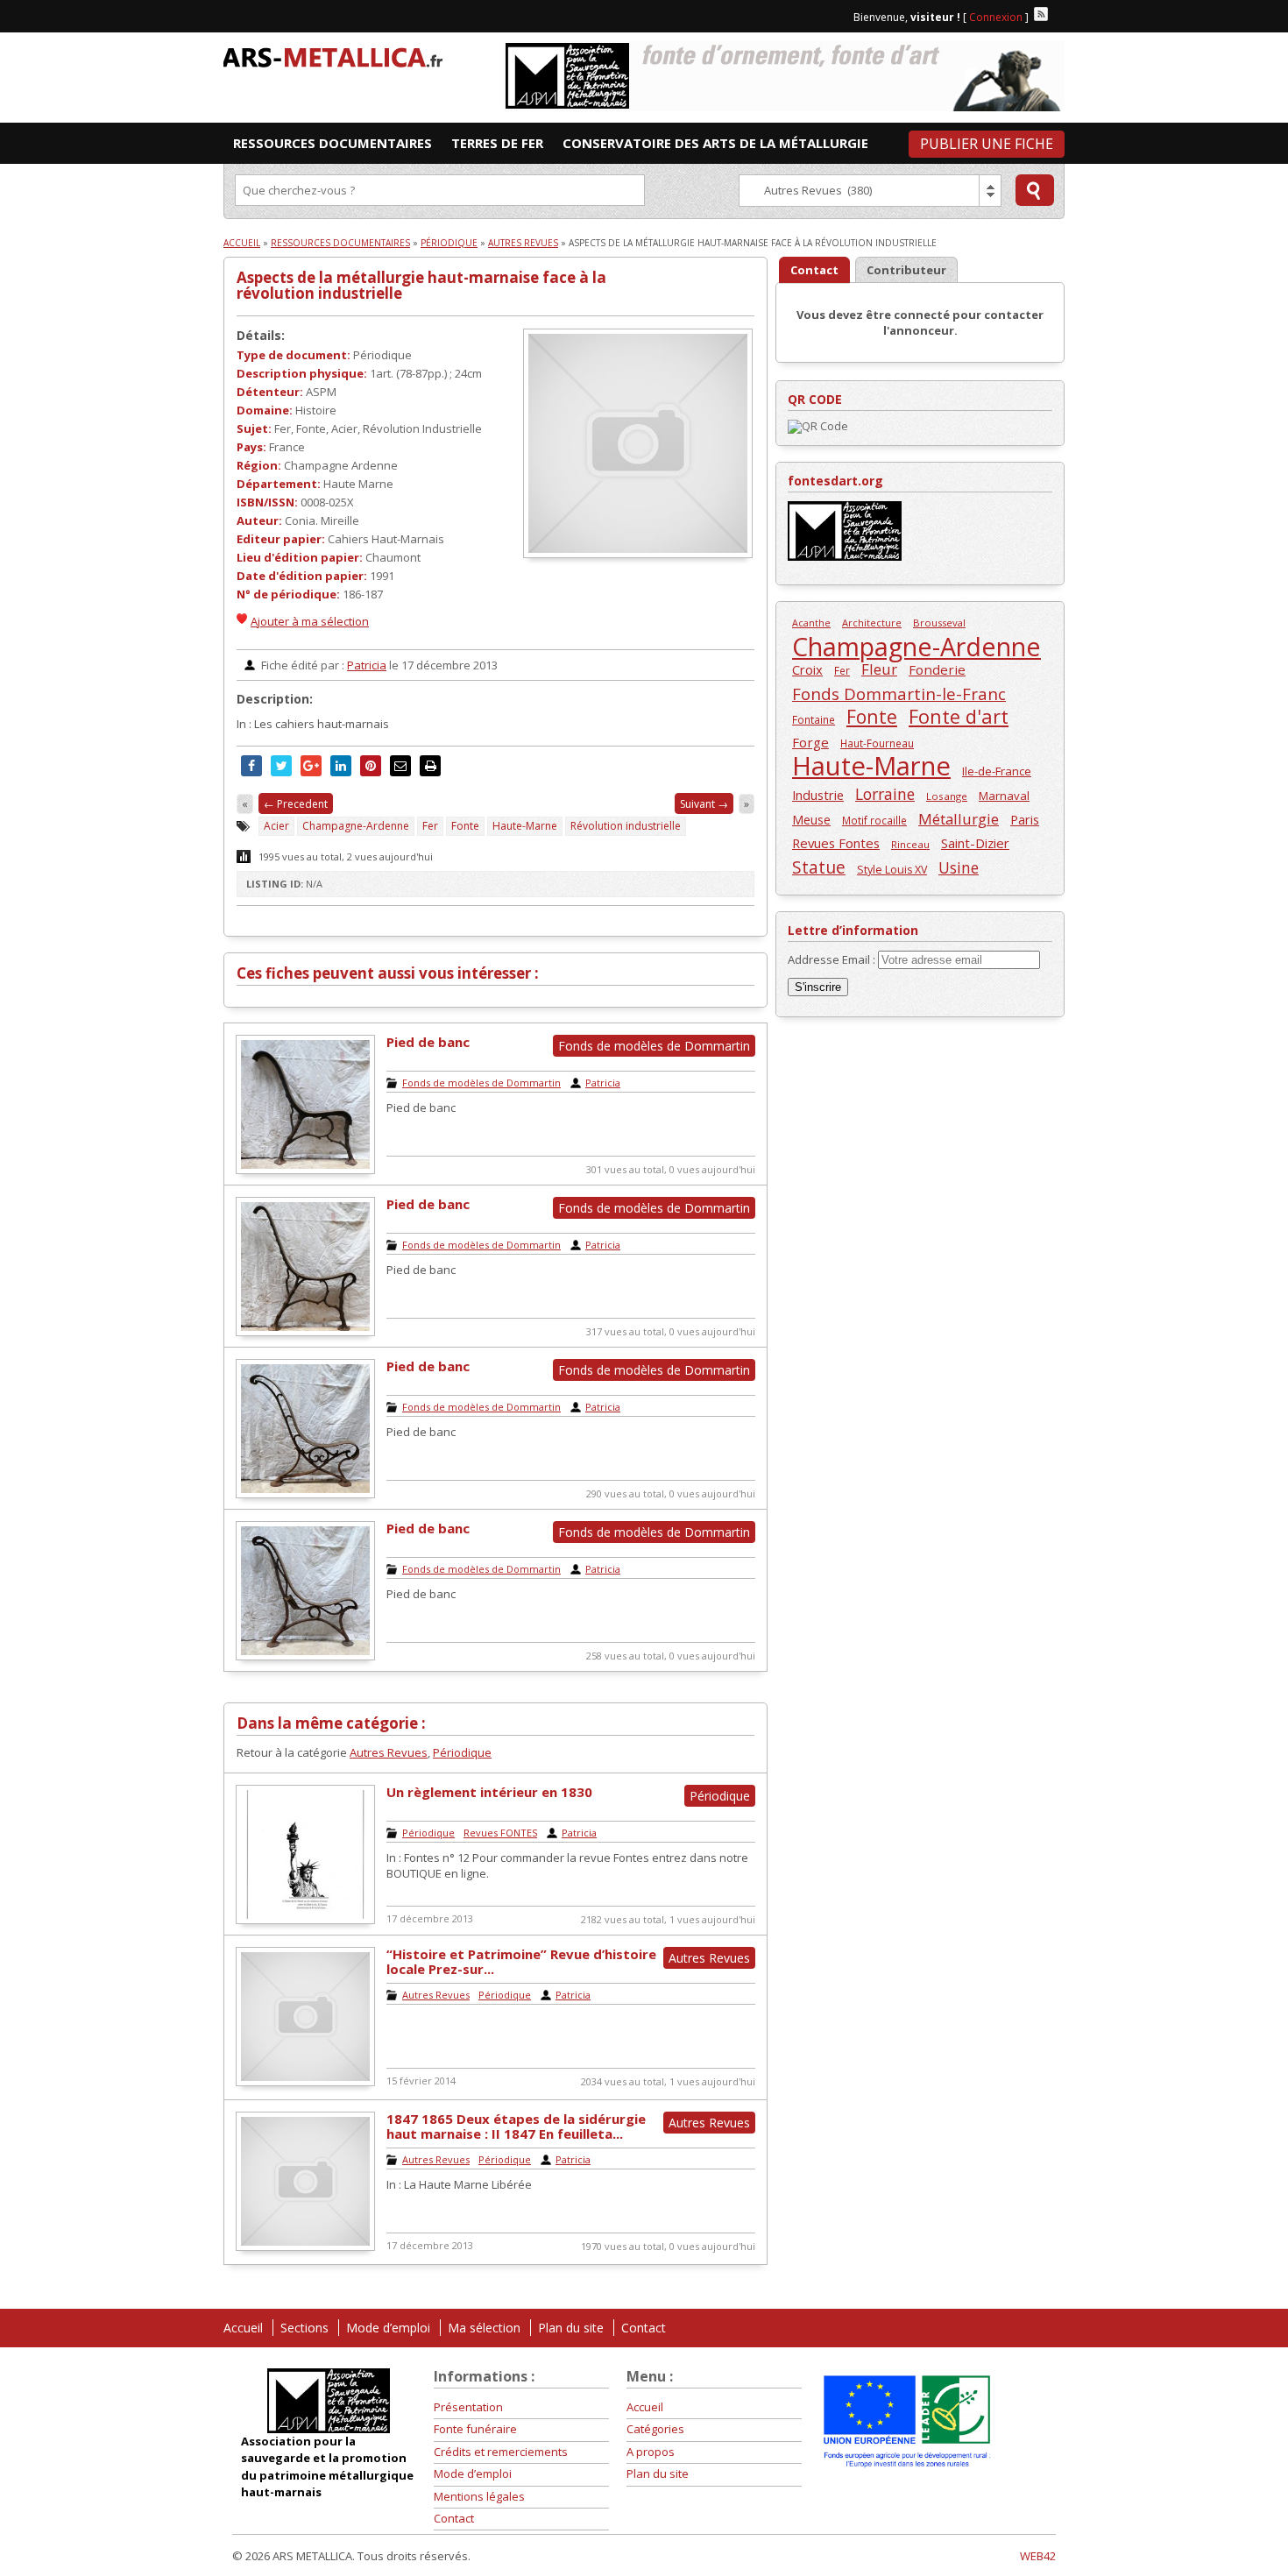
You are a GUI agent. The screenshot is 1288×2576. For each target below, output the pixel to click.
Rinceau (910, 844)
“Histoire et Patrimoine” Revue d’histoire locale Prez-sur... (521, 1961)
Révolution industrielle (626, 826)
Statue (819, 867)
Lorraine (885, 794)
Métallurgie (959, 819)
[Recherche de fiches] (1035, 190)
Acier (276, 826)
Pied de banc (428, 1042)
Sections (304, 2328)
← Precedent (296, 804)
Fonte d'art (959, 716)
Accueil (242, 243)
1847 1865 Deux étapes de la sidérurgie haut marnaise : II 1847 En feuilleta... (516, 2126)
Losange (947, 796)
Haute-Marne (525, 826)
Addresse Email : (833, 959)
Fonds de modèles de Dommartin (481, 1083)
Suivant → (704, 804)
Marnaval (1004, 796)
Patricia (367, 665)
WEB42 (1038, 2556)
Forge (810, 742)
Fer (430, 826)
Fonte (465, 826)
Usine (959, 868)
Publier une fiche (987, 144)
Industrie (818, 795)
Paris (1025, 819)
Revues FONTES (500, 1833)
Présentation (468, 2407)
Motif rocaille (874, 820)
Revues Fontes (836, 843)
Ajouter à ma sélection (310, 621)
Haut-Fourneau (877, 743)
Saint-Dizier (975, 843)
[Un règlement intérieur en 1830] (305, 1920)
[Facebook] (1058, 14)
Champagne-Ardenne (356, 826)
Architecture (872, 623)
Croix (807, 669)
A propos (651, 2452)
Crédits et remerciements (501, 2452)
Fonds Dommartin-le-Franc (899, 694)
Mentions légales (479, 2496)
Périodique (449, 243)
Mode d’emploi (388, 2328)
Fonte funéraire (475, 2429)
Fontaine (814, 719)
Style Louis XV (892, 870)
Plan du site (571, 2328)
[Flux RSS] (1041, 14)
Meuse (811, 820)
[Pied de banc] (305, 1170)
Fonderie (937, 669)
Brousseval (939, 623)
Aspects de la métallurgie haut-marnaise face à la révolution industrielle (421, 285)
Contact (644, 2328)
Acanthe (811, 623)
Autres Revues (523, 243)
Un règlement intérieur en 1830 (489, 1792)
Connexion (996, 17)
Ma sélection (484, 2328)
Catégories (655, 2429)
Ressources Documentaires (340, 243)
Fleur (879, 669)
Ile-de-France (997, 771)
